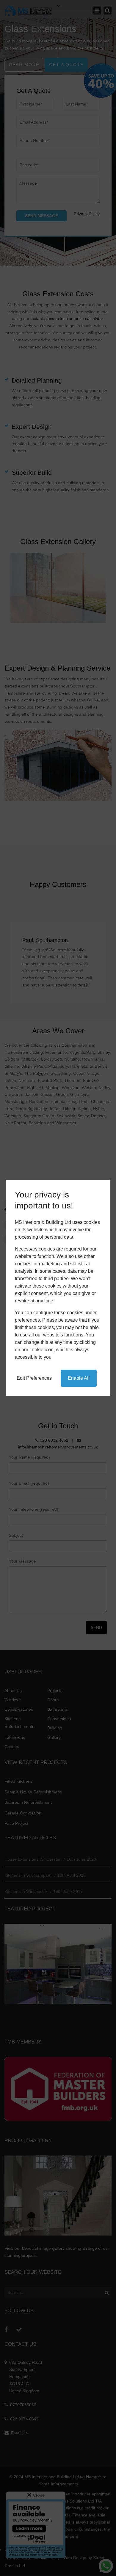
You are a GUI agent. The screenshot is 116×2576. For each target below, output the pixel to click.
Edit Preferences (34, 1378)
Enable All (79, 1378)
